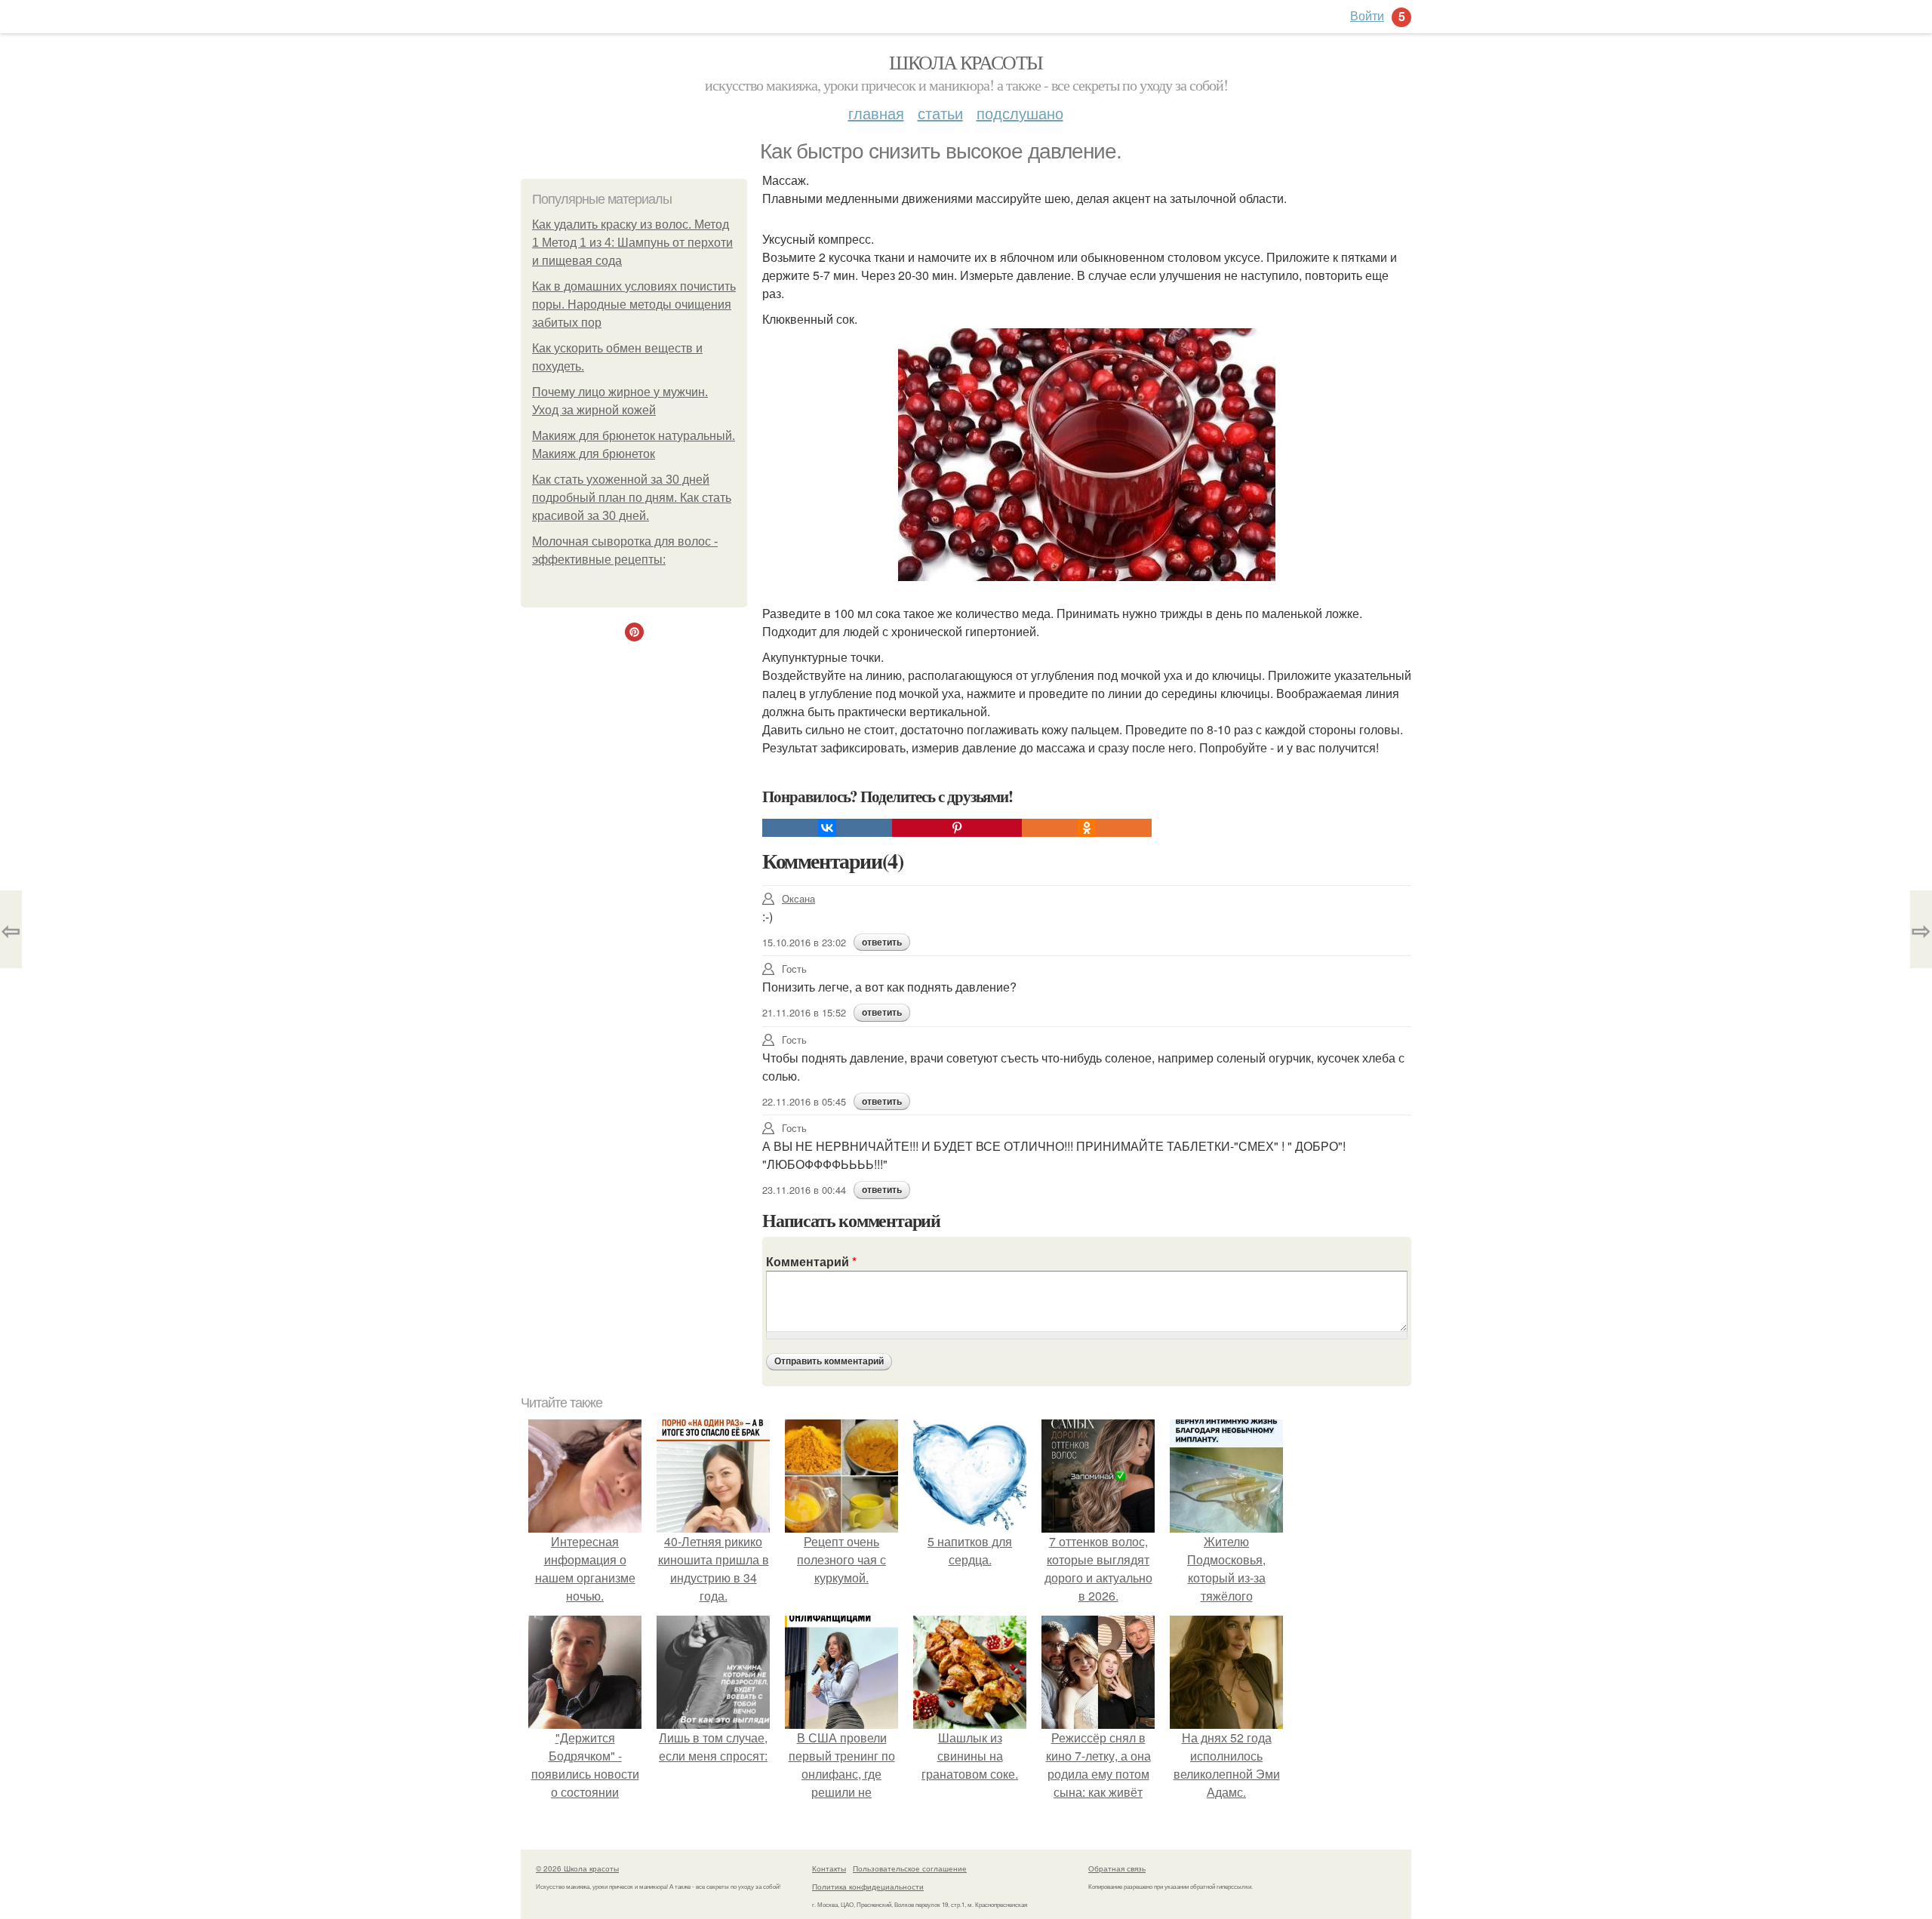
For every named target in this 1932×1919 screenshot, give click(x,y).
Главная (876, 113)
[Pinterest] (957, 828)
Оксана (798, 898)
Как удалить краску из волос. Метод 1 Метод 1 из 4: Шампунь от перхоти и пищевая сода (632, 243)
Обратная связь (1117, 1868)
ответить (882, 943)
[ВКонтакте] (827, 828)
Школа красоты (966, 62)
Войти (1367, 15)
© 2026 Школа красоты (577, 1868)
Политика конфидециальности (868, 1887)
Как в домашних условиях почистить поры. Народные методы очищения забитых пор (634, 304)
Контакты (829, 1868)
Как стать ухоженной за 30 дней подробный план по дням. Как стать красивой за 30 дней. (632, 498)
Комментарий (811, 1261)
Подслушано (1020, 113)
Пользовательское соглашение (910, 1868)
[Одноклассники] (1087, 828)
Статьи (940, 113)
